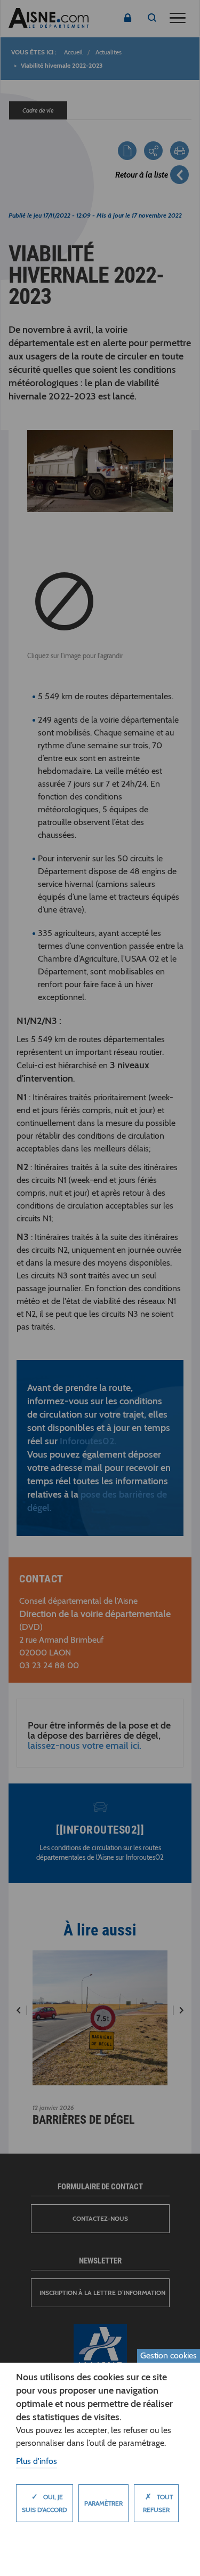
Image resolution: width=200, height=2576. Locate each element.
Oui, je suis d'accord (45, 2503)
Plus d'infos (37, 2461)
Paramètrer (103, 2503)
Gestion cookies (169, 2355)
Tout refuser (158, 2503)
